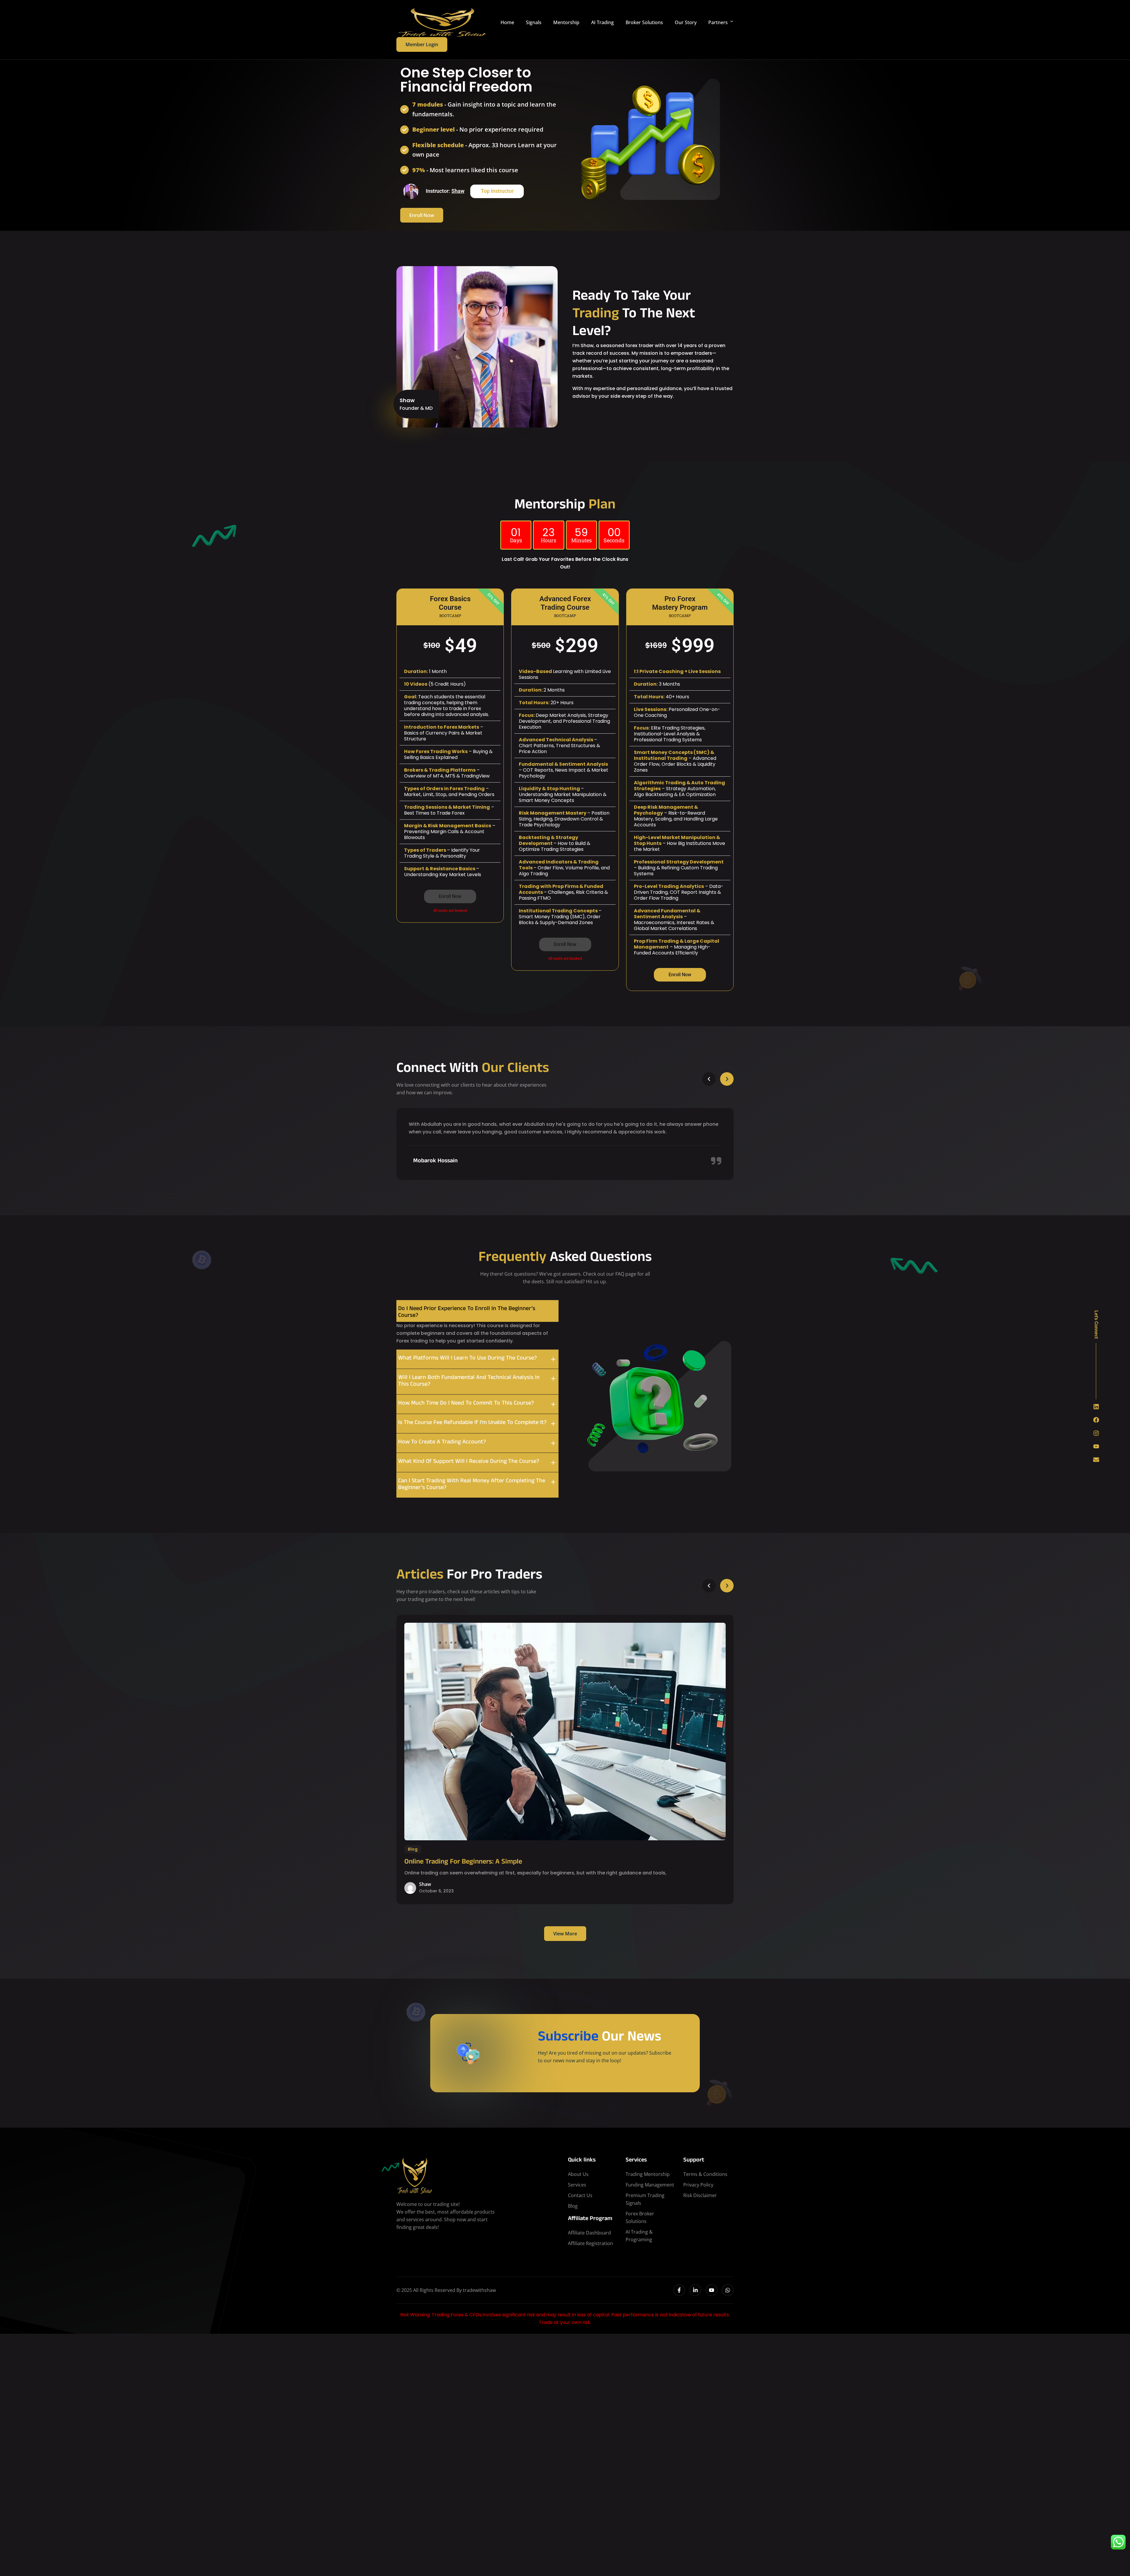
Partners (718, 22)
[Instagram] (1096, 1433)
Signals (534, 22)
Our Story (686, 22)
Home (507, 22)
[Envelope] (1096, 1460)
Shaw (458, 191)
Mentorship (566, 22)
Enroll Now (422, 215)
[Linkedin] (1096, 1407)
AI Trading (603, 22)
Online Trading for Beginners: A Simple (463, 1862)
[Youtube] (1096, 1446)
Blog (413, 1849)
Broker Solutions (644, 22)
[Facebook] (1096, 1420)
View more (565, 1934)
